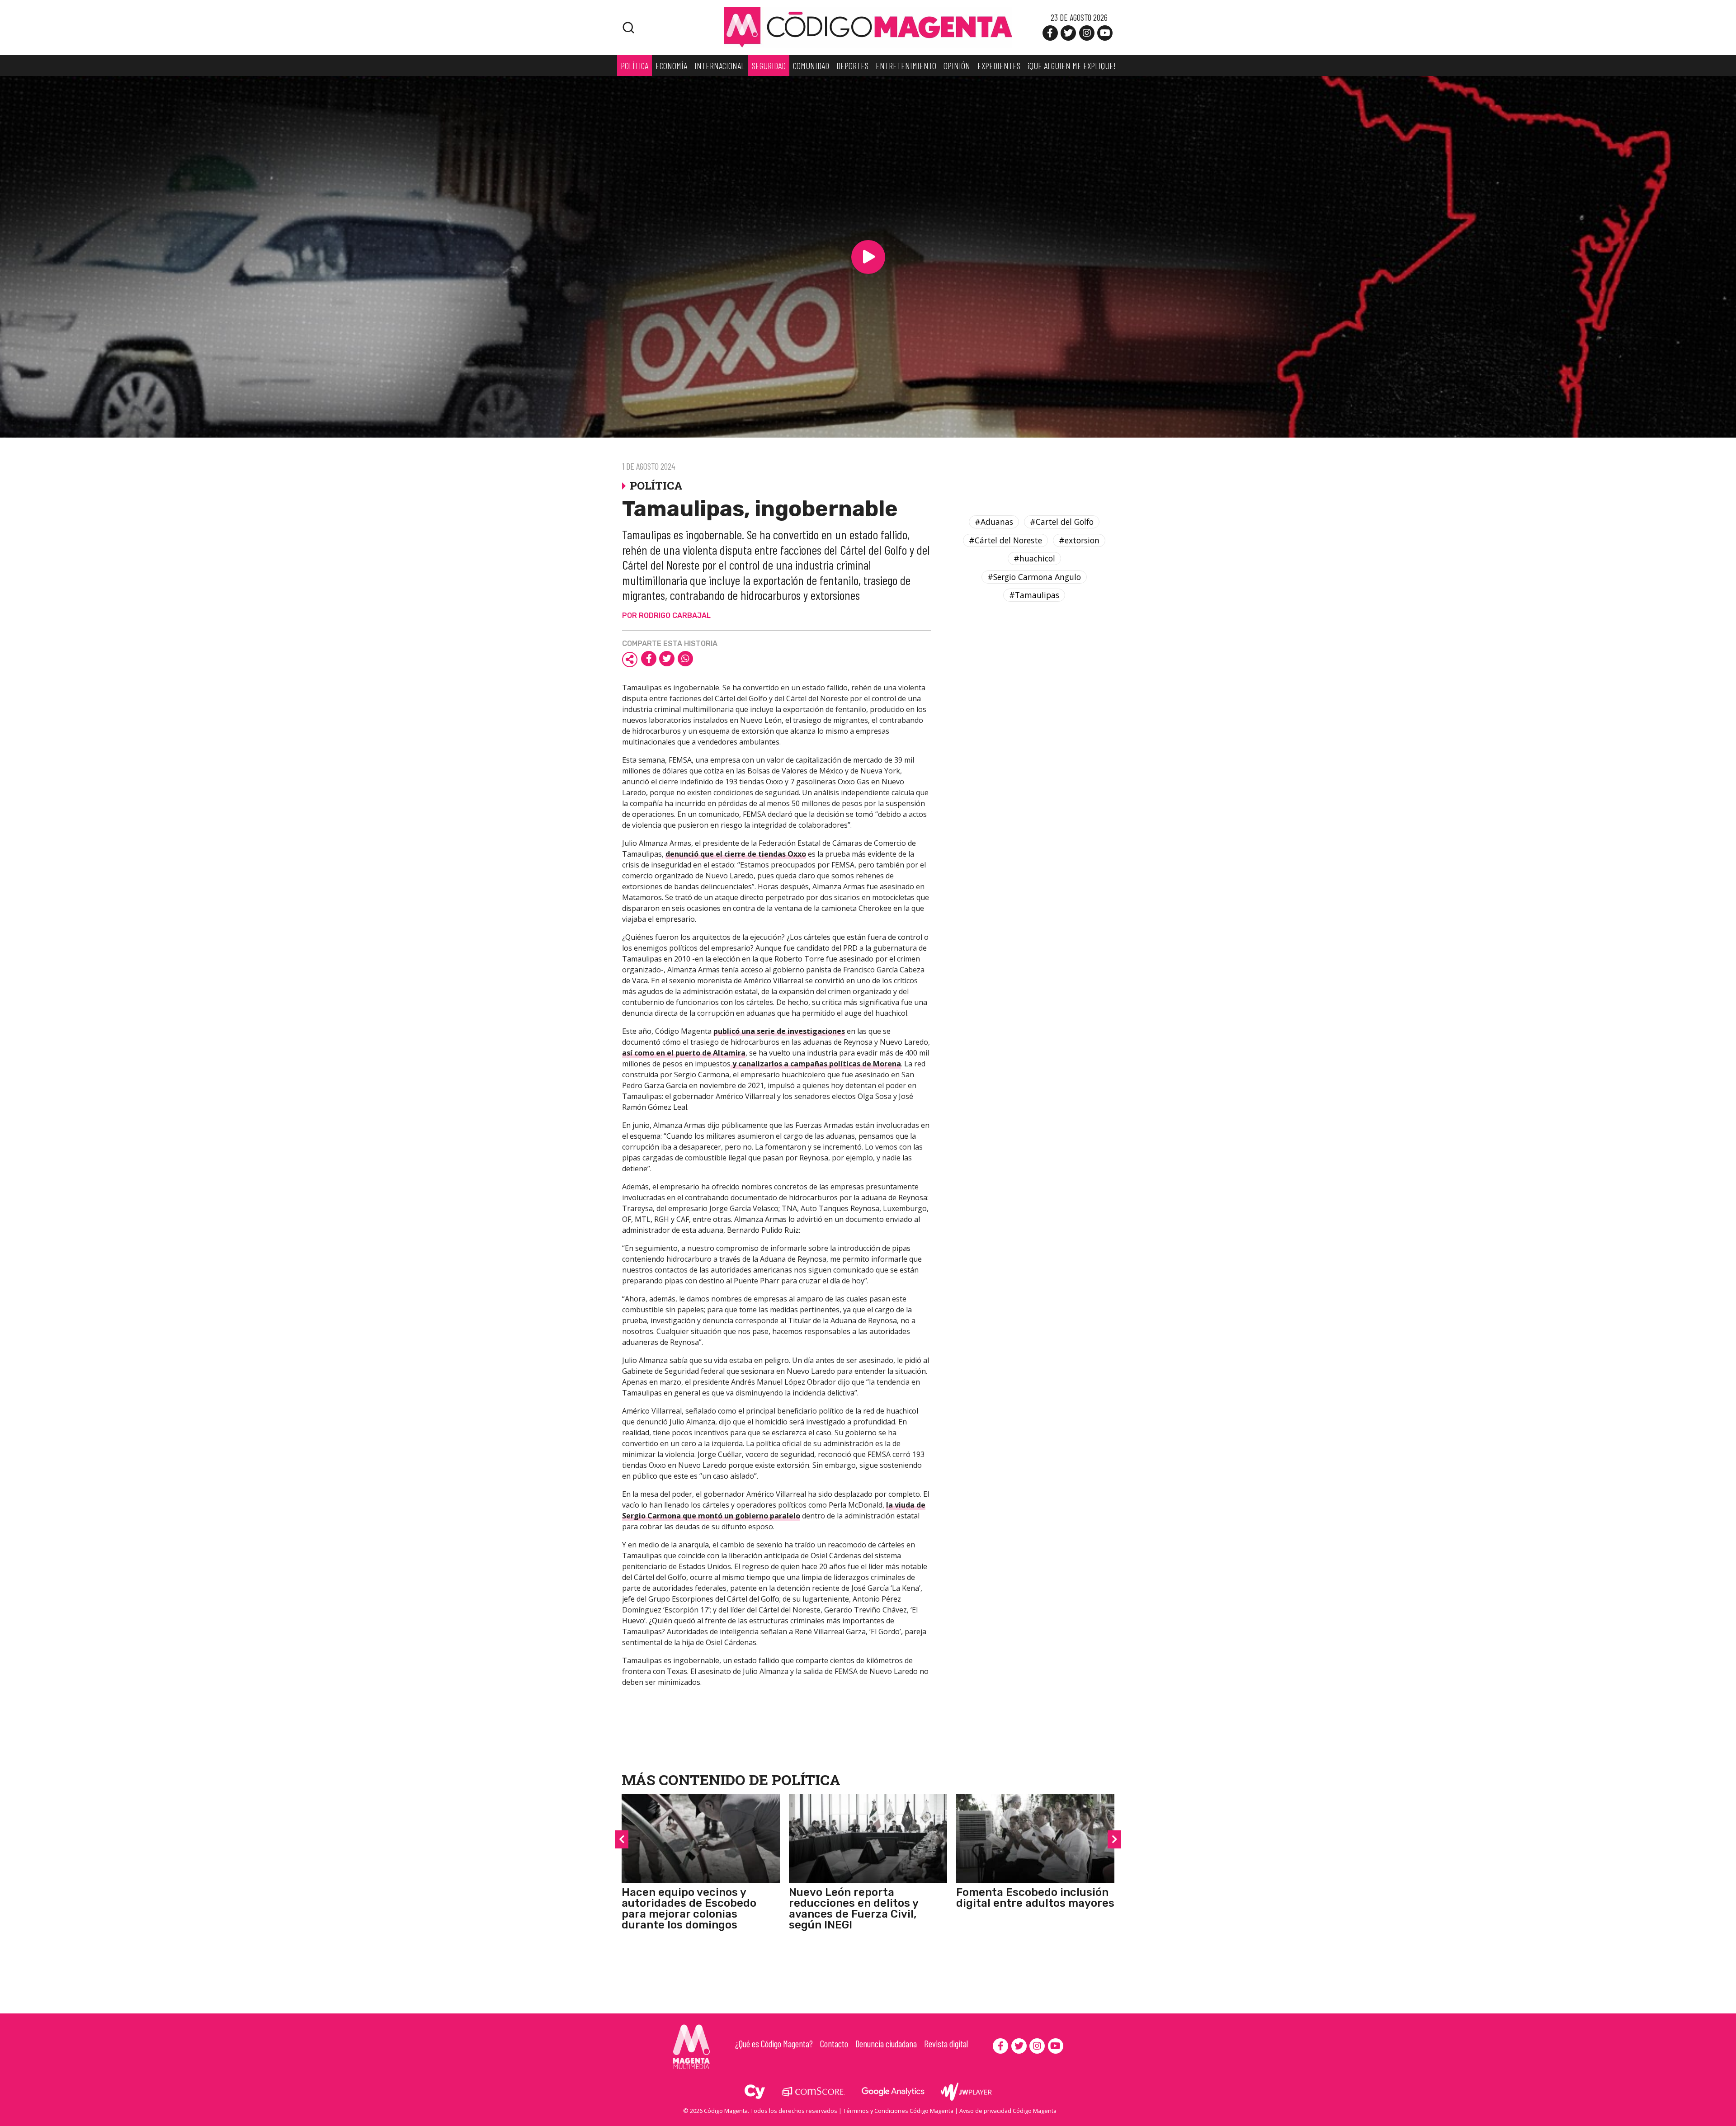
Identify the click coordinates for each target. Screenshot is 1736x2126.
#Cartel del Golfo (1062, 522)
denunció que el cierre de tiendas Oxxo (736, 854)
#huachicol (1034, 558)
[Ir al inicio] (868, 27)
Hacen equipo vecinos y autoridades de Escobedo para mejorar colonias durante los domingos (689, 1909)
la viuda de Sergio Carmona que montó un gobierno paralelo (774, 1510)
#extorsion (1079, 540)
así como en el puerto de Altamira (684, 1053)
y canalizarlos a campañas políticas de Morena (816, 1064)
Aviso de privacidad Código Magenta (1008, 2111)
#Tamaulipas (1034, 595)
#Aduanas (994, 522)
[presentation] (622, 1839)
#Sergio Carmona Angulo (1034, 577)
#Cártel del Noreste (1005, 540)
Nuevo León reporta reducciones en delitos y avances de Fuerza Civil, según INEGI (854, 1909)
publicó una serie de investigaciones (779, 1031)
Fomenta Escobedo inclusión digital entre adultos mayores (1035, 1898)
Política (806, 1780)
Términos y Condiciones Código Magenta (898, 2111)
